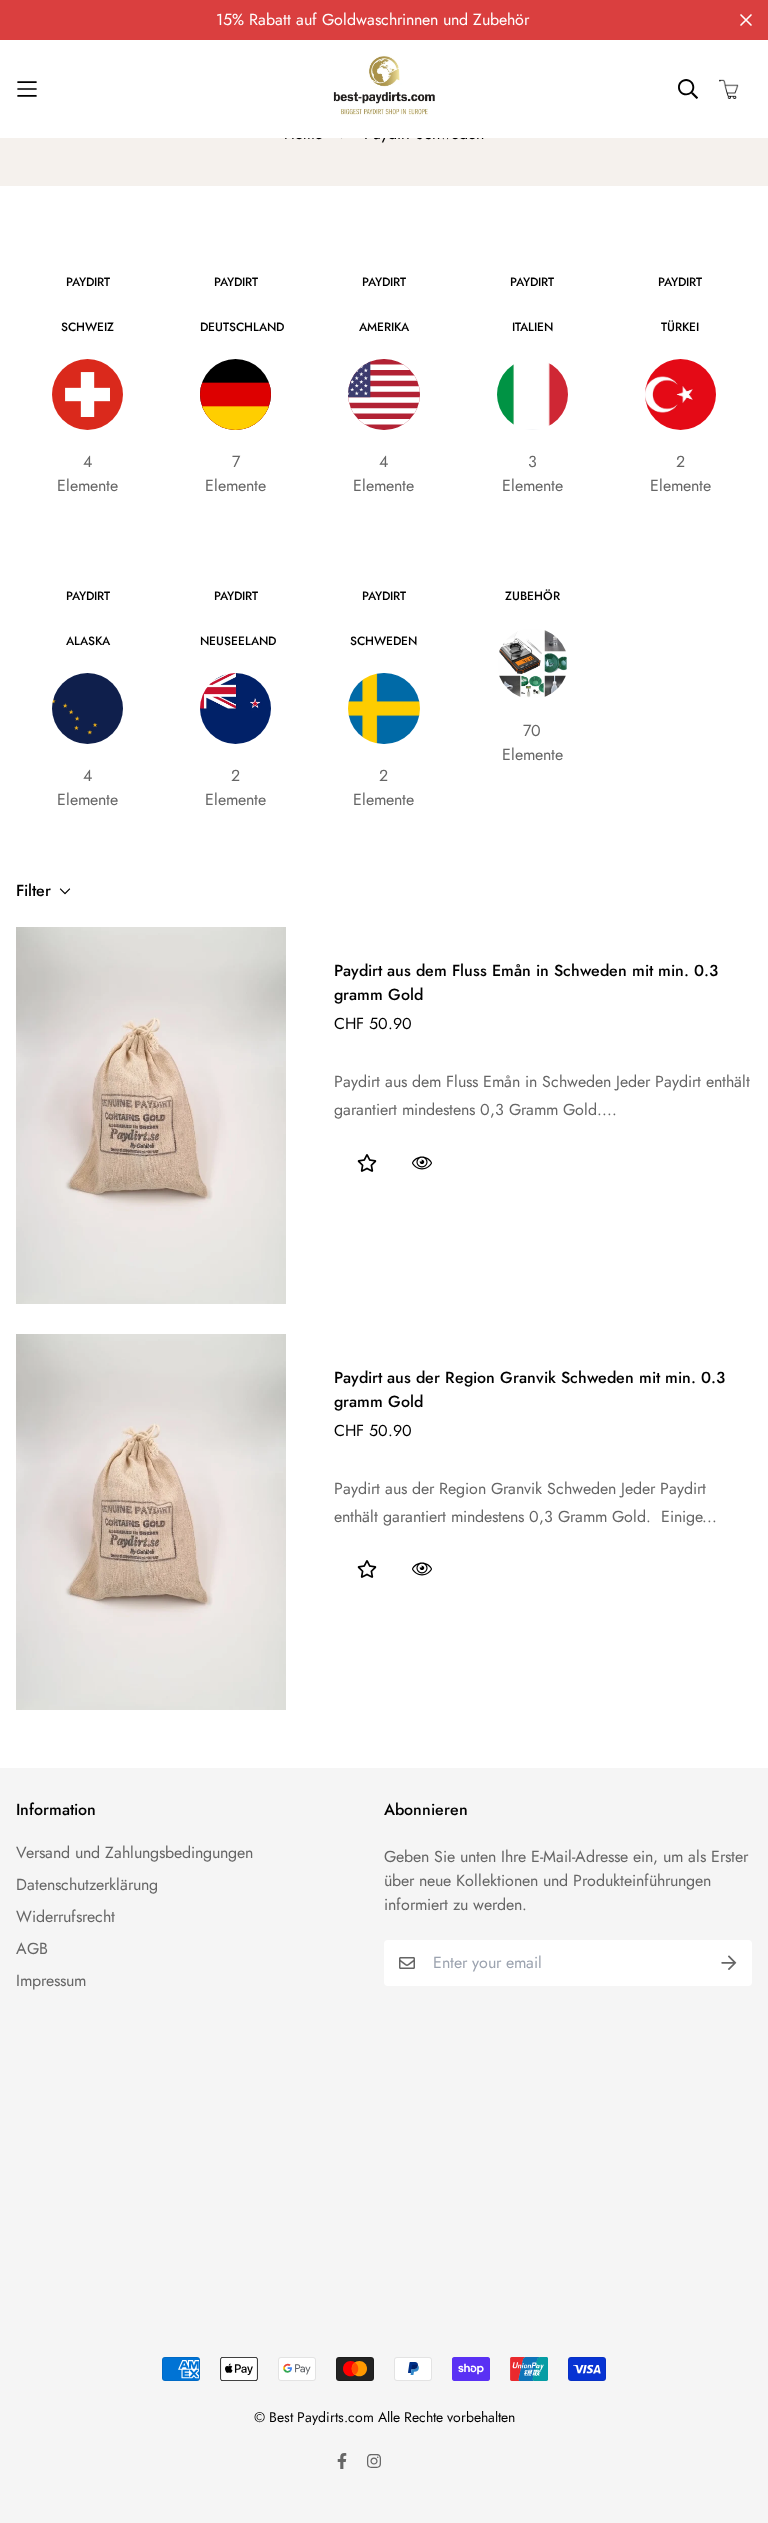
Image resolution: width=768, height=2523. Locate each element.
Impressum (51, 1980)
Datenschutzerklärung (87, 1884)
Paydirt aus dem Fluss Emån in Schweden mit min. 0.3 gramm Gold (526, 982)
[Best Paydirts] (384, 89)
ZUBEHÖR (532, 596)
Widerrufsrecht (65, 1916)
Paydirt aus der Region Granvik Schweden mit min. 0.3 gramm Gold (529, 1389)
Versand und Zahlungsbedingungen (134, 1852)
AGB (32, 1948)
